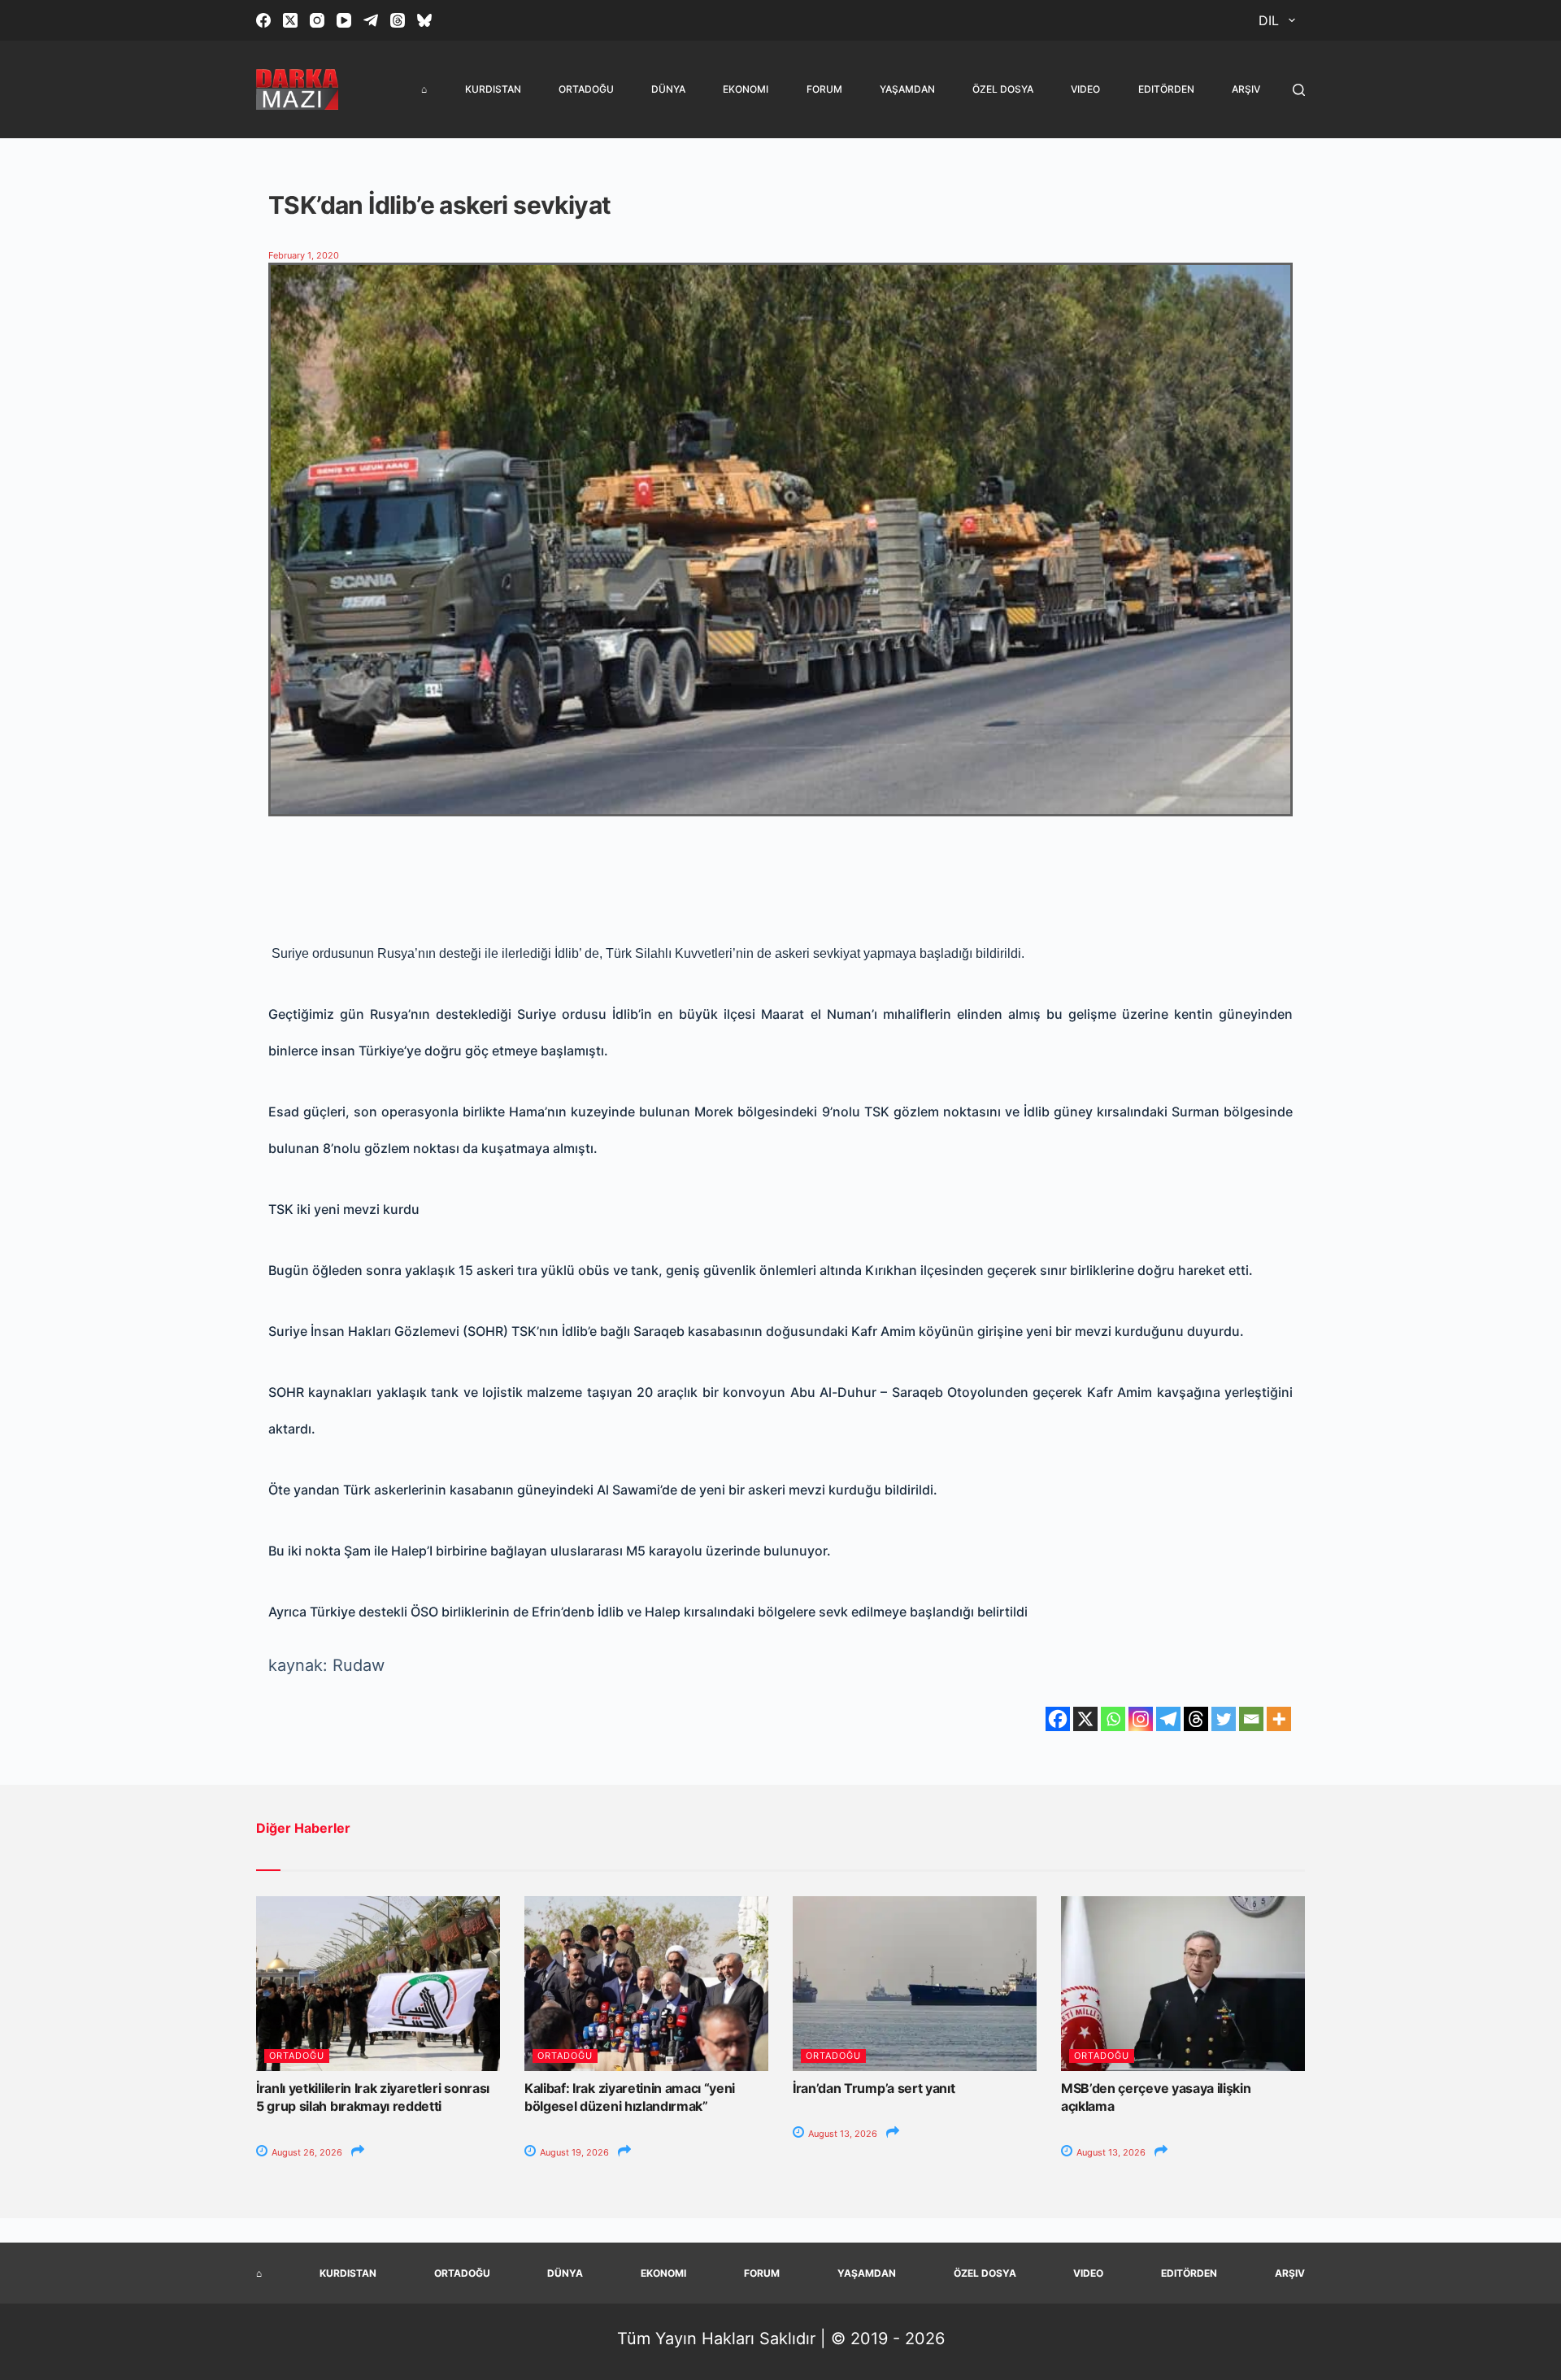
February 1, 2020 (304, 255)
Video (1085, 89)
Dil (1269, 20)
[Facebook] (263, 20)
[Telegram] (371, 20)
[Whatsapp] (1113, 1719)
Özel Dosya (1003, 89)
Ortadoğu (586, 89)
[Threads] (398, 20)
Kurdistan (493, 89)
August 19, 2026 (573, 2152)
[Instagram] (317, 20)
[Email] (1251, 1719)
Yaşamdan (907, 89)
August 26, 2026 (306, 2152)
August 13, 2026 (841, 2134)
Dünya (668, 89)
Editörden (1166, 89)
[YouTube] (344, 20)
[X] (1085, 1719)
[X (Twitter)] (290, 20)
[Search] (1299, 90)
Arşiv (1246, 89)
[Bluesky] (424, 20)
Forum (824, 89)
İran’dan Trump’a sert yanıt (874, 2088)
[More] (1279, 1719)
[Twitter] (1224, 1719)
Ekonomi (746, 89)
